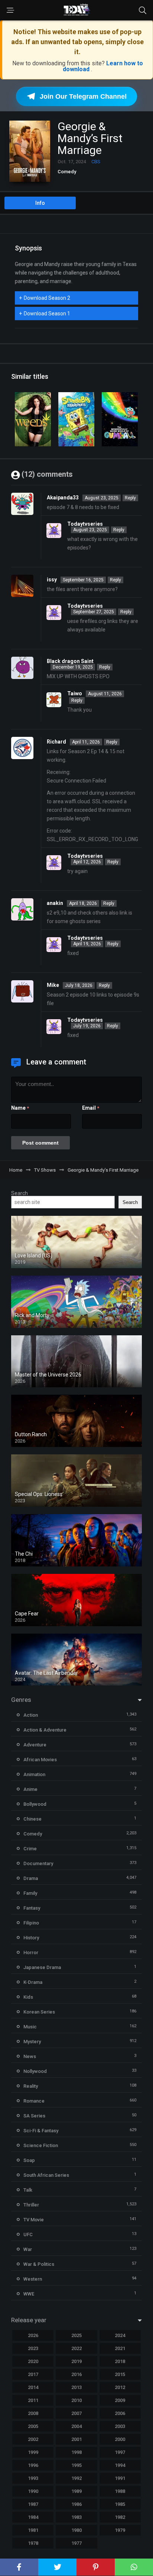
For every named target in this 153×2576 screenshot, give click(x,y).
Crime (30, 1849)
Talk (28, 2190)
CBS (96, 162)
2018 (120, 2361)
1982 (120, 2517)
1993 (33, 2478)
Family (30, 1893)
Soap (29, 2160)
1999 (33, 2452)
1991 (120, 2478)
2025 (76, 2335)
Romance (34, 2101)
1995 (76, 2465)
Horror (31, 1952)
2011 (33, 2400)
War (28, 2249)
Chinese (32, 1819)
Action (31, 1715)
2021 (120, 2348)
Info (40, 203)
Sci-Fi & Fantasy (41, 2131)
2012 (120, 2387)
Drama (31, 1878)
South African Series (46, 2175)
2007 (76, 2413)
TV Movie (34, 2220)
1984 (33, 2517)
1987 (33, 2504)
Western (33, 2279)
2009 (120, 2400)
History (31, 1938)
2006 (120, 2413)
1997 (120, 2452)
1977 (76, 2543)
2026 (33, 2335)
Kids (28, 1997)
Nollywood (35, 2071)
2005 (33, 2426)
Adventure (35, 1745)
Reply (130, 498)
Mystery (32, 2042)
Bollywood (35, 1804)
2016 (76, 2374)
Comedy (67, 172)
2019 (76, 2361)
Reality (31, 2086)
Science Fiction (41, 2145)
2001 (76, 2439)
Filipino (31, 1923)
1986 (76, 2504)
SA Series (34, 2116)
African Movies (40, 1760)
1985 (120, 2504)
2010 (76, 2400)
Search (19, 1193)
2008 (33, 2413)
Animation (34, 1774)
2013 (76, 2387)
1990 (33, 2491)
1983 (76, 2517)
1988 (120, 2491)
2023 (33, 2348)
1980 (76, 2530)
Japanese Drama (42, 1967)
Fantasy (32, 1908)
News (30, 2056)
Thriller (31, 2205)
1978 (33, 2543)
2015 (120, 2374)
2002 (33, 2439)
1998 (76, 2452)
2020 (33, 2361)
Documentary (38, 1863)
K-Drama (33, 1982)
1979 (120, 2530)
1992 (76, 2478)
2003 (120, 2426)
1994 (120, 2465)
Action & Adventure (45, 1730)
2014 (33, 2387)
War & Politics (39, 2264)
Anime (30, 1789)
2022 (76, 2348)
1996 (33, 2465)
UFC (28, 2234)
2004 (76, 2426)
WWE (29, 2294)
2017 (33, 2374)
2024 (120, 2335)
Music (30, 2027)
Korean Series (39, 2012)
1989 (76, 2491)
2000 (120, 2439)
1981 (33, 2530)
